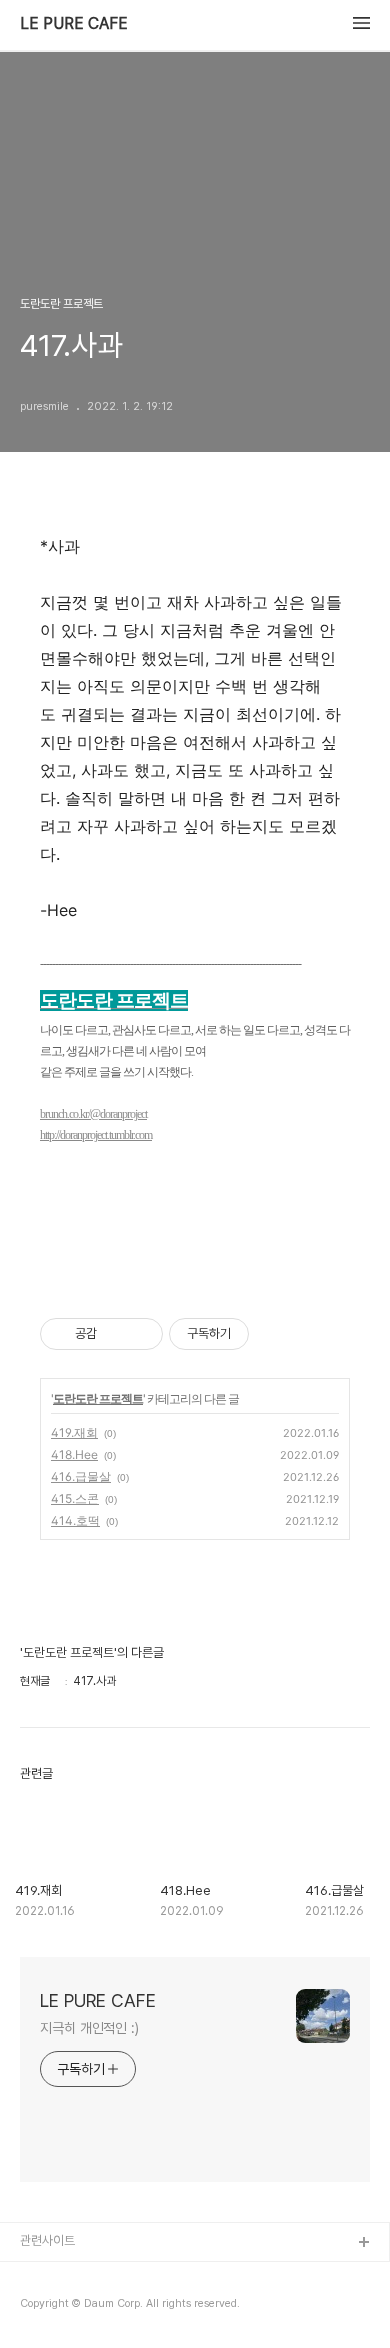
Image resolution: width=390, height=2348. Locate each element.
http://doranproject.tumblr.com (96, 1135)
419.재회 (74, 1432)
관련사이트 (47, 2240)
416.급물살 (81, 1476)
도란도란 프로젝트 (98, 1398)
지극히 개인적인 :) (89, 2028)
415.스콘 (75, 1498)
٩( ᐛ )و (39, 2307)
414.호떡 (75, 1520)
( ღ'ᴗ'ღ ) (44, 2275)
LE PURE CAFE (74, 24)
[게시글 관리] (140, 1334)
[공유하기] (115, 1334)
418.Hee (74, 1454)
